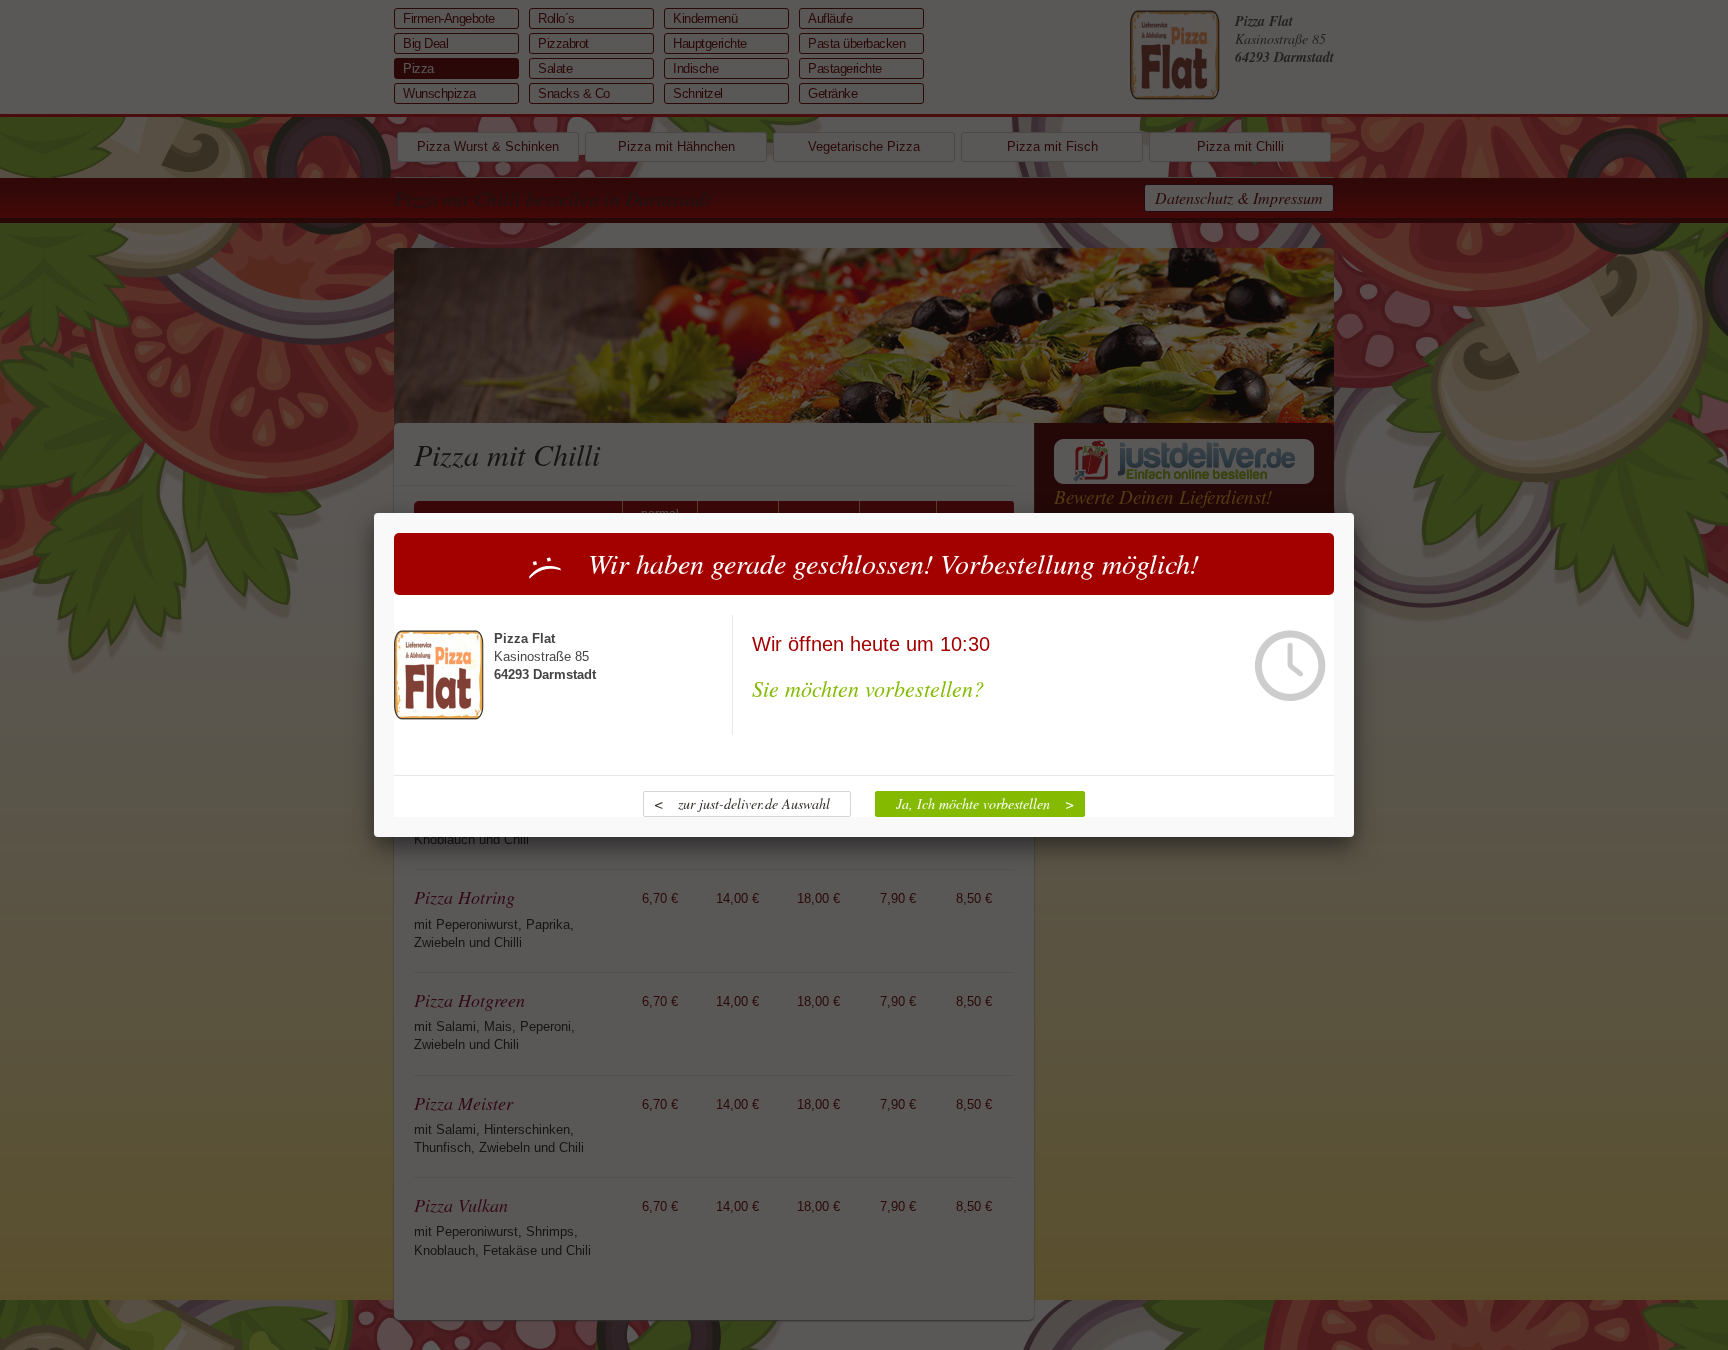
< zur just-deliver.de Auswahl (742, 803)
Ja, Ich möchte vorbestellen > (985, 803)
